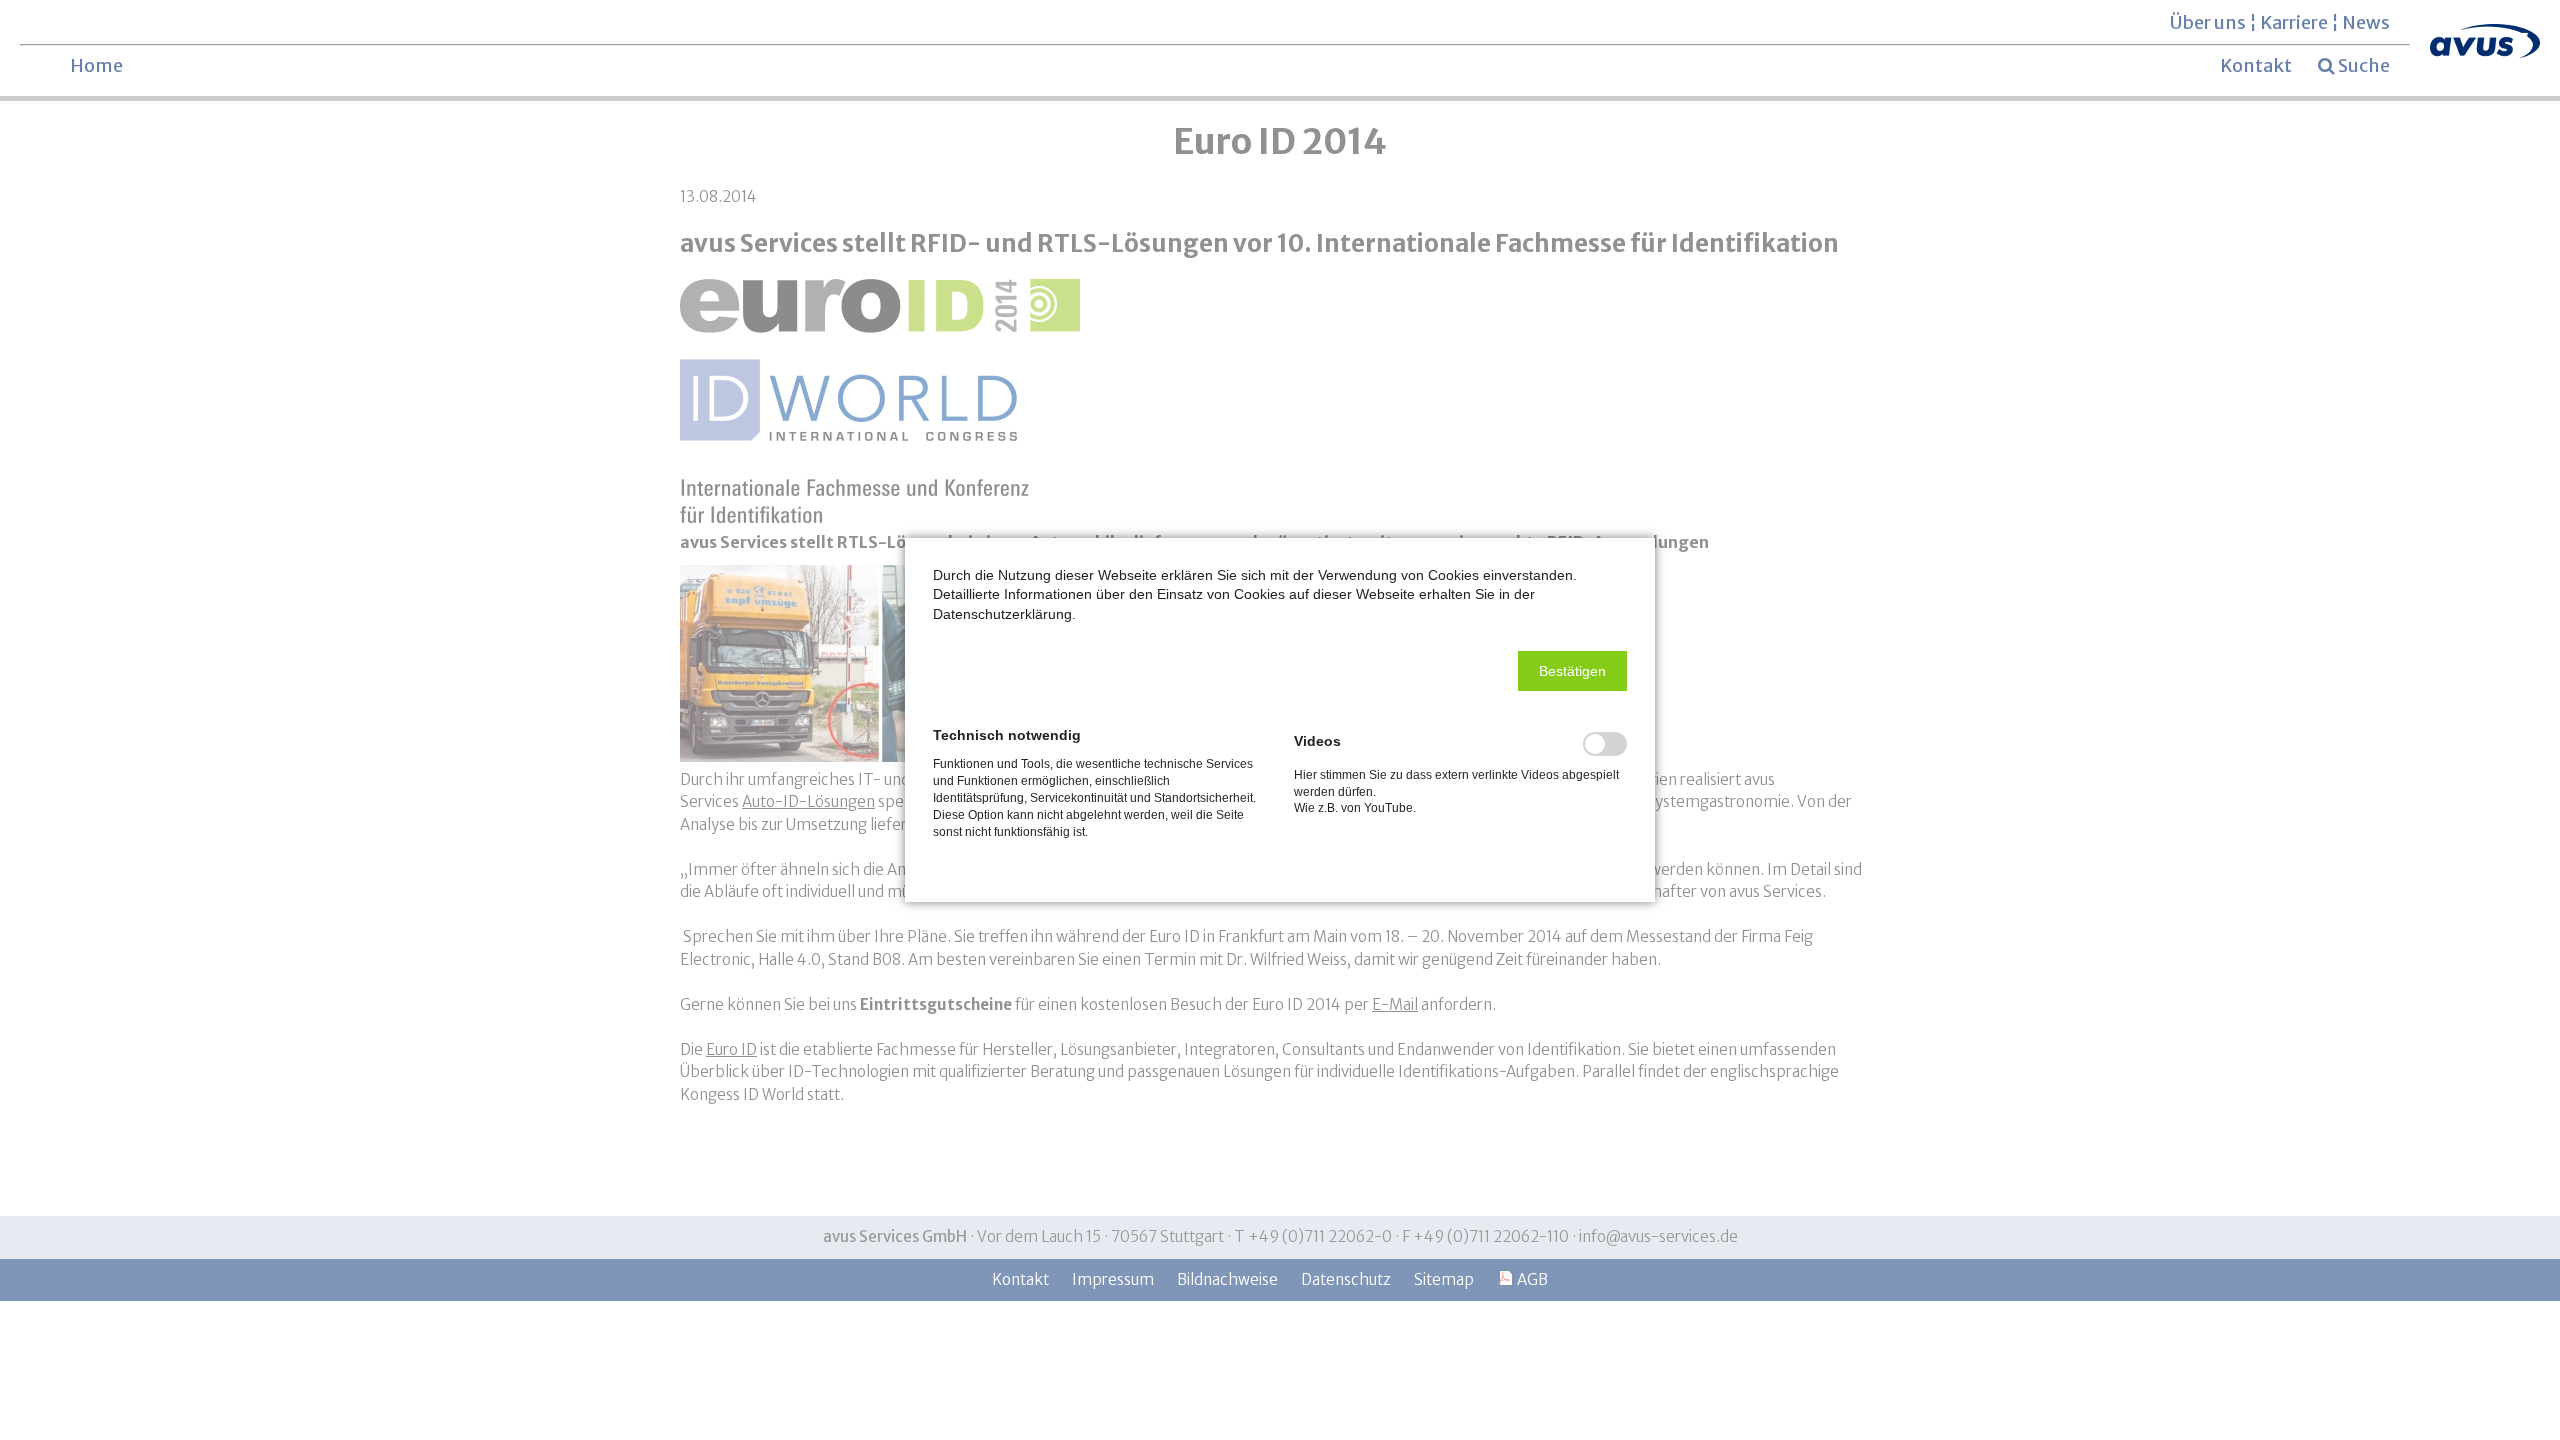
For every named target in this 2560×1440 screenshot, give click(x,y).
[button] (1572, 671)
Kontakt (2256, 65)
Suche (2364, 66)
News (2366, 22)
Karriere (2294, 22)
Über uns (2208, 22)
